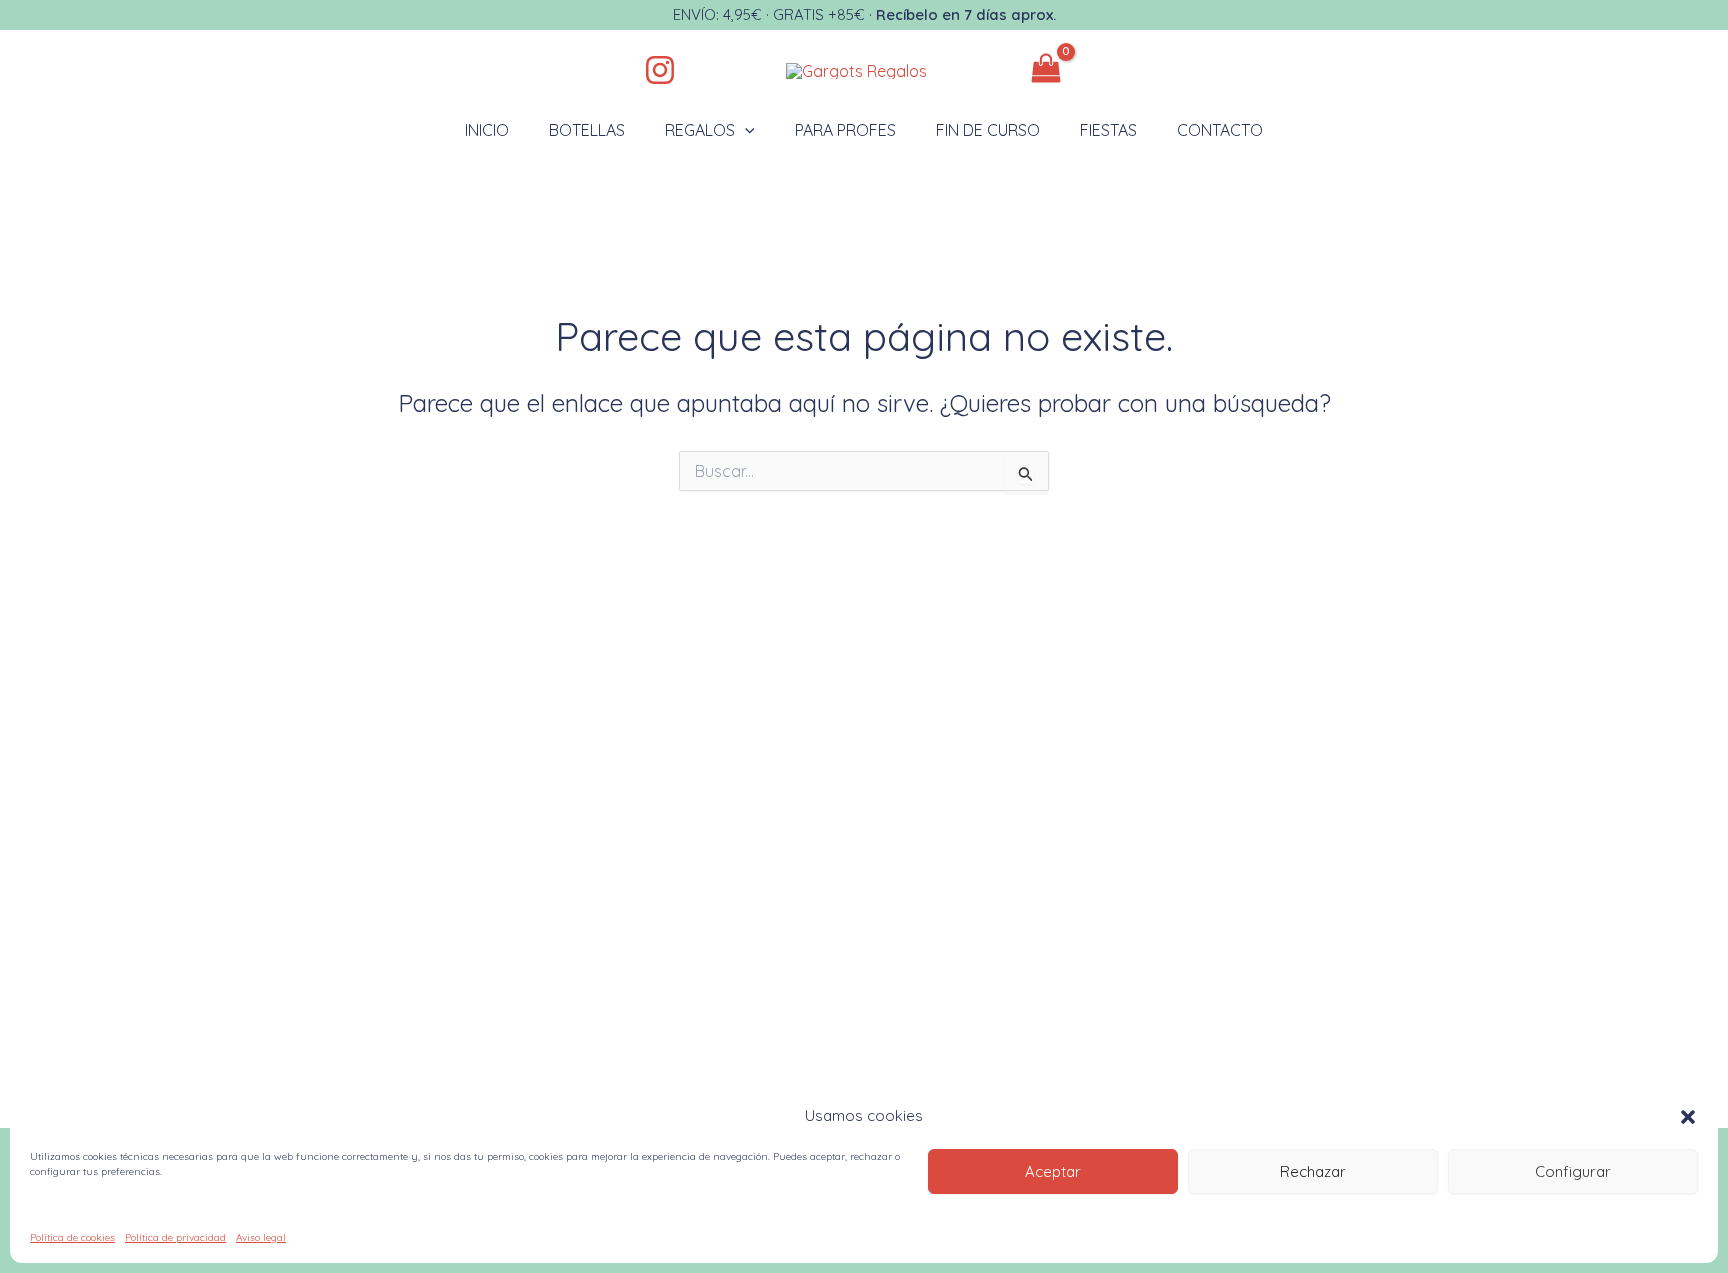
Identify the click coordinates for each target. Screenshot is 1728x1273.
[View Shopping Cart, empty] (1016, 70)
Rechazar (1313, 1171)
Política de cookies (72, 1237)
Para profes (845, 130)
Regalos (700, 130)
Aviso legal (261, 1237)
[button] (1688, 1117)
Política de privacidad (175, 1237)
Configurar (1573, 1171)
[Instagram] (660, 70)
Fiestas (1108, 130)
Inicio (487, 130)
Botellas (587, 130)
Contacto (1220, 130)
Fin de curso (988, 130)
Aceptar (1053, 1171)
